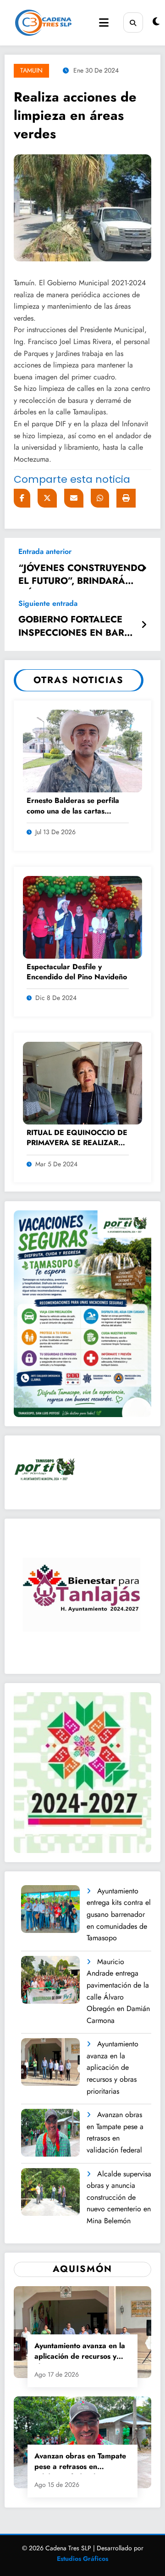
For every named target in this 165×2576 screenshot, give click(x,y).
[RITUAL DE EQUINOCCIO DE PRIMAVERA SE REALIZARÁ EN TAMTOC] (82, 1082)
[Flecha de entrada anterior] (144, 569)
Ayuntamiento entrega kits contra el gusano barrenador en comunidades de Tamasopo (119, 1914)
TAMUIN (31, 70)
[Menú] (104, 23)
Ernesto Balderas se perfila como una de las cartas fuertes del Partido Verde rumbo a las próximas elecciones (73, 806)
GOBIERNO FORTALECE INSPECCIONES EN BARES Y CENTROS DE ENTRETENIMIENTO (77, 627)
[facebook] (22, 498)
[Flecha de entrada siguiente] (144, 625)
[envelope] (74, 498)
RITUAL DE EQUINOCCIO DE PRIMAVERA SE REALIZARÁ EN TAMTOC (77, 1138)
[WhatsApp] (100, 498)
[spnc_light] (156, 22)
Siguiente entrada (48, 603)
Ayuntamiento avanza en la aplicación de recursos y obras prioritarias (113, 2067)
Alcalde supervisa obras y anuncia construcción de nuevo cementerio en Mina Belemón (119, 2197)
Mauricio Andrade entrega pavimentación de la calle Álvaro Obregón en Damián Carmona (118, 1991)
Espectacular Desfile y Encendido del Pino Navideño (77, 972)
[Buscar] (133, 22)
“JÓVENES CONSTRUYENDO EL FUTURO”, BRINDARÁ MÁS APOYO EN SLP (82, 576)
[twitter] (47, 498)
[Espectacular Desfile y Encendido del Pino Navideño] (82, 916)
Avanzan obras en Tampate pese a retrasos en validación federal (115, 2132)
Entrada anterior (45, 551)
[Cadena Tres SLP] (43, 23)
